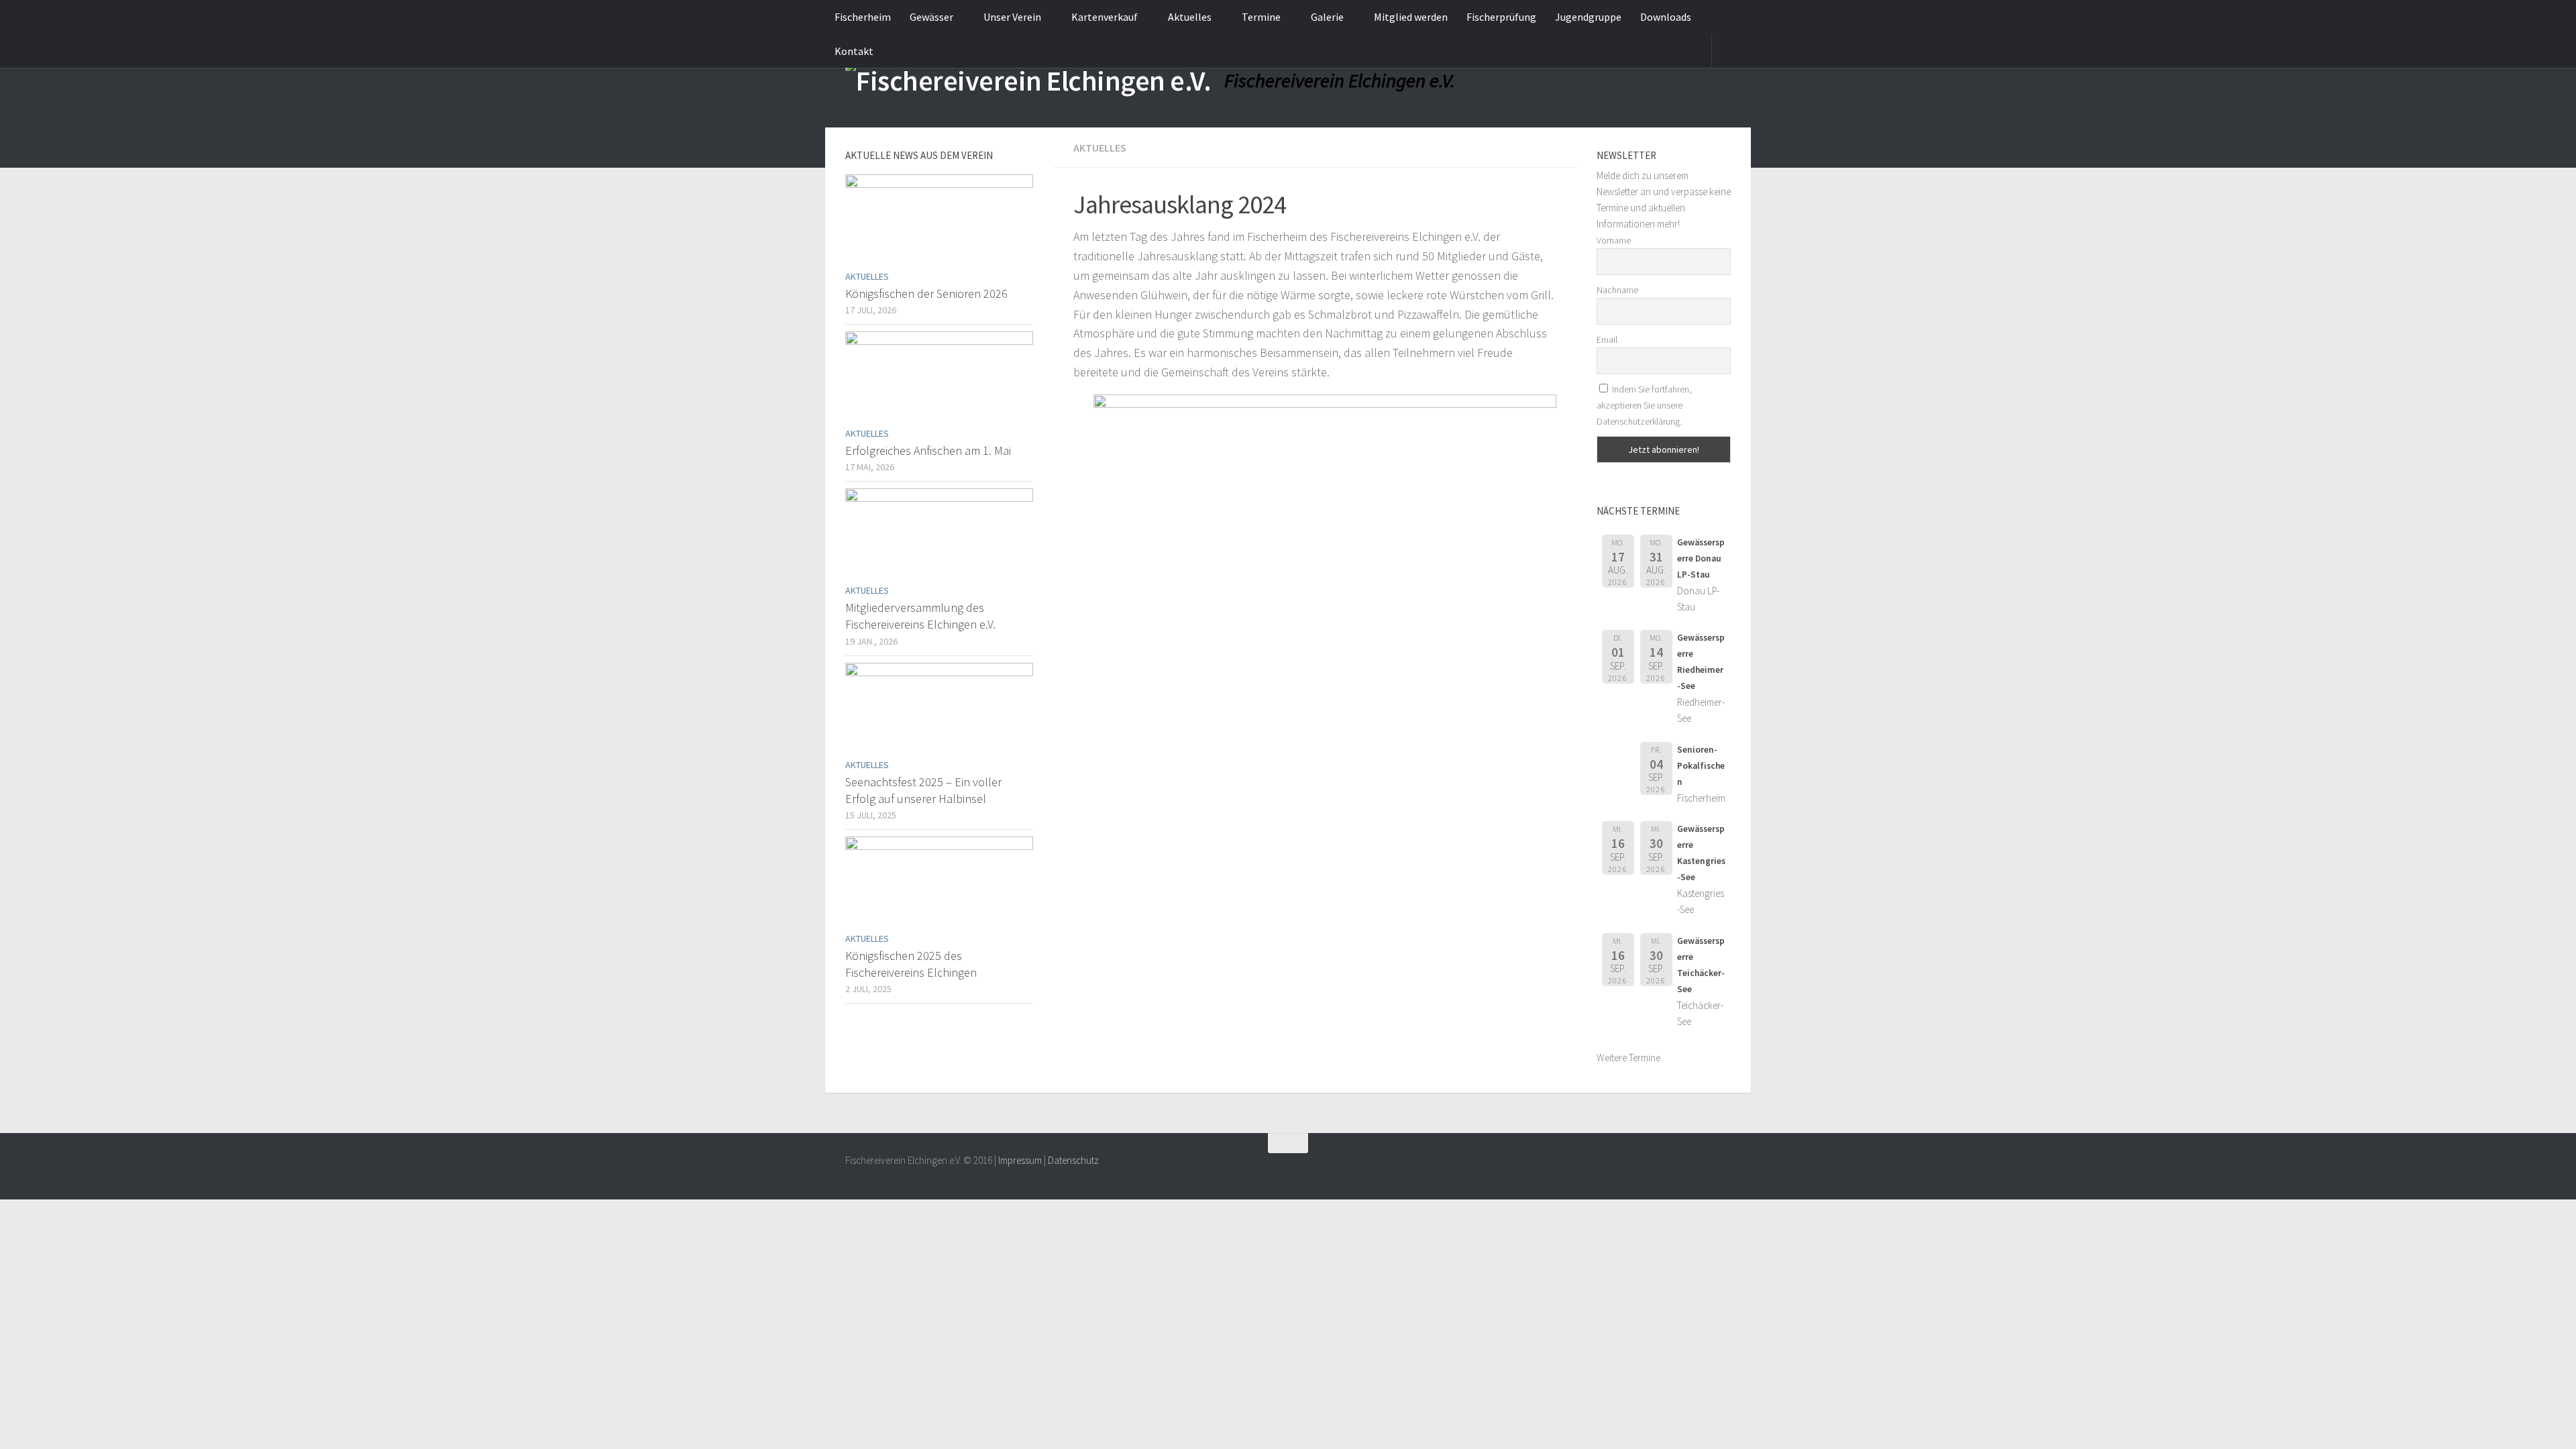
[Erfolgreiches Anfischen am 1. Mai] (939, 376)
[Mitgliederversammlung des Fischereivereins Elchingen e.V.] (939, 533)
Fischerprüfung (1501, 17)
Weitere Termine (1628, 1058)
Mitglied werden (1411, 17)
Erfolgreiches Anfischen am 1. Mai (928, 450)
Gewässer (931, 17)
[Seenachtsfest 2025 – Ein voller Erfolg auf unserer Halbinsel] (939, 707)
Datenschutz (1073, 1160)
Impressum (1020, 1160)
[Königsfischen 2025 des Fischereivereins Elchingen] (939, 881)
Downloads (1666, 17)
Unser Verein (1012, 17)
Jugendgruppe (1588, 17)
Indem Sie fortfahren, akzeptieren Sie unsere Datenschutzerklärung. (1644, 405)
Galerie (1327, 17)
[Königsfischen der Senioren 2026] (939, 219)
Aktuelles (1190, 17)
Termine (1261, 17)
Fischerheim (863, 17)
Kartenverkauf (1105, 17)
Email (1607, 339)
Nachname (1617, 290)
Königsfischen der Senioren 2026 (926, 293)
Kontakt (854, 51)
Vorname (1614, 240)
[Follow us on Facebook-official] (1721, 1169)
